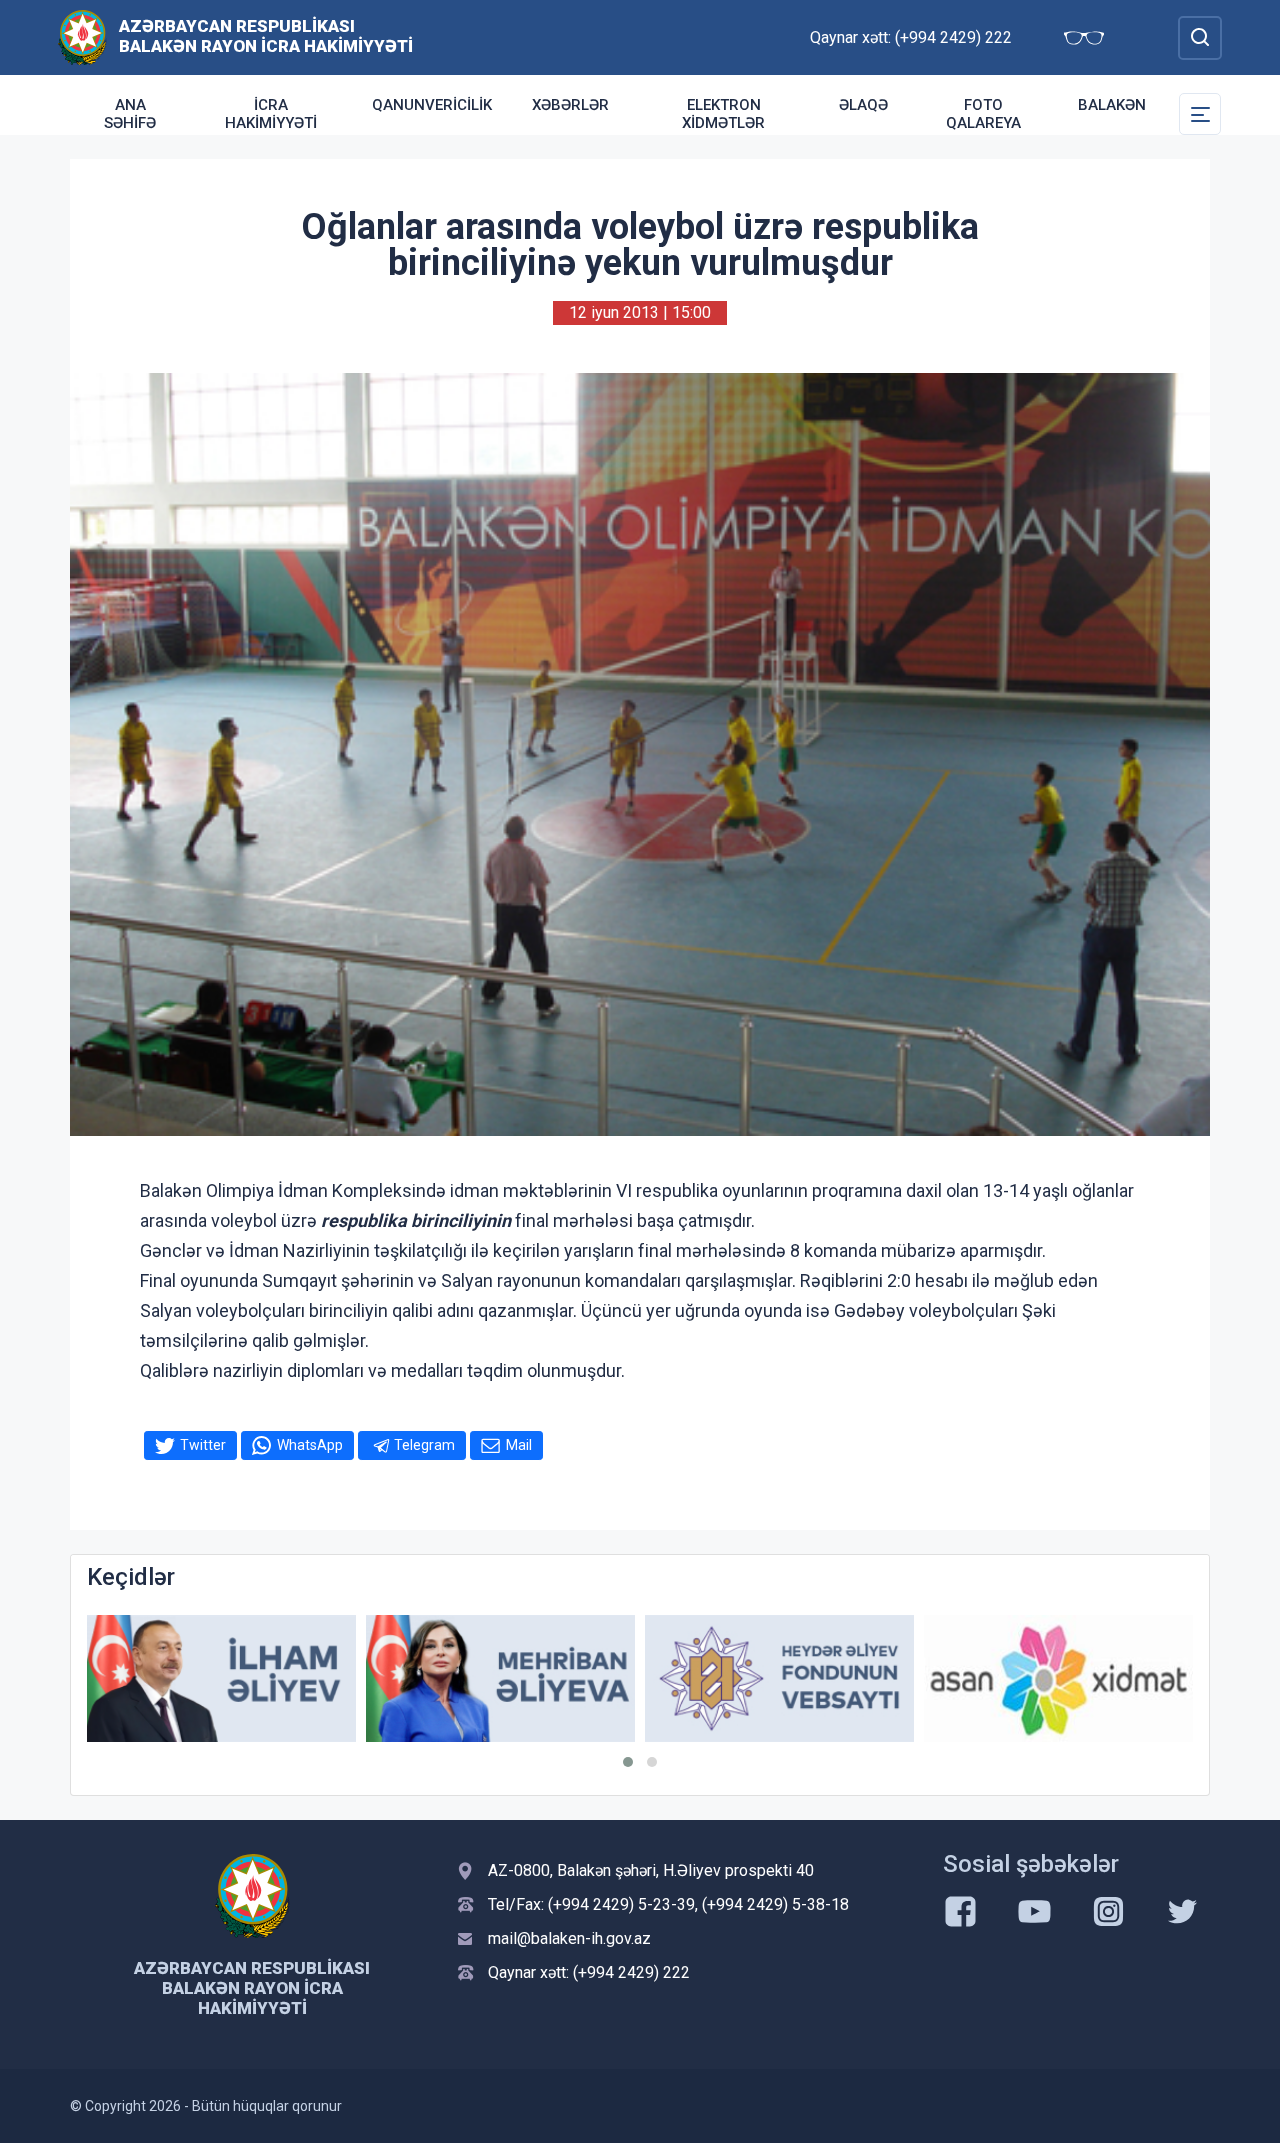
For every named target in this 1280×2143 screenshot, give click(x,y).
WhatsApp (310, 1445)
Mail (519, 1445)
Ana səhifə (130, 114)
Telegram (424, 1445)
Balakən (1112, 105)
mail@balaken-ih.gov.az (569, 1938)
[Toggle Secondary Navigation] (1200, 114)
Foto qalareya (983, 114)
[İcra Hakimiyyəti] (82, 36)
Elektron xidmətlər (723, 114)
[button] (628, 1762)
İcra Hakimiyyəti (271, 114)
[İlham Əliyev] (221, 1678)
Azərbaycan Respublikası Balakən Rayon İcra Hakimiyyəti (266, 36)
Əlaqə (863, 105)
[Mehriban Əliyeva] (500, 1678)
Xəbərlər (570, 105)
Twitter (203, 1445)
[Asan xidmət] (1058, 1678)
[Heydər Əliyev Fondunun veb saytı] (779, 1678)
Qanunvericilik (432, 105)
